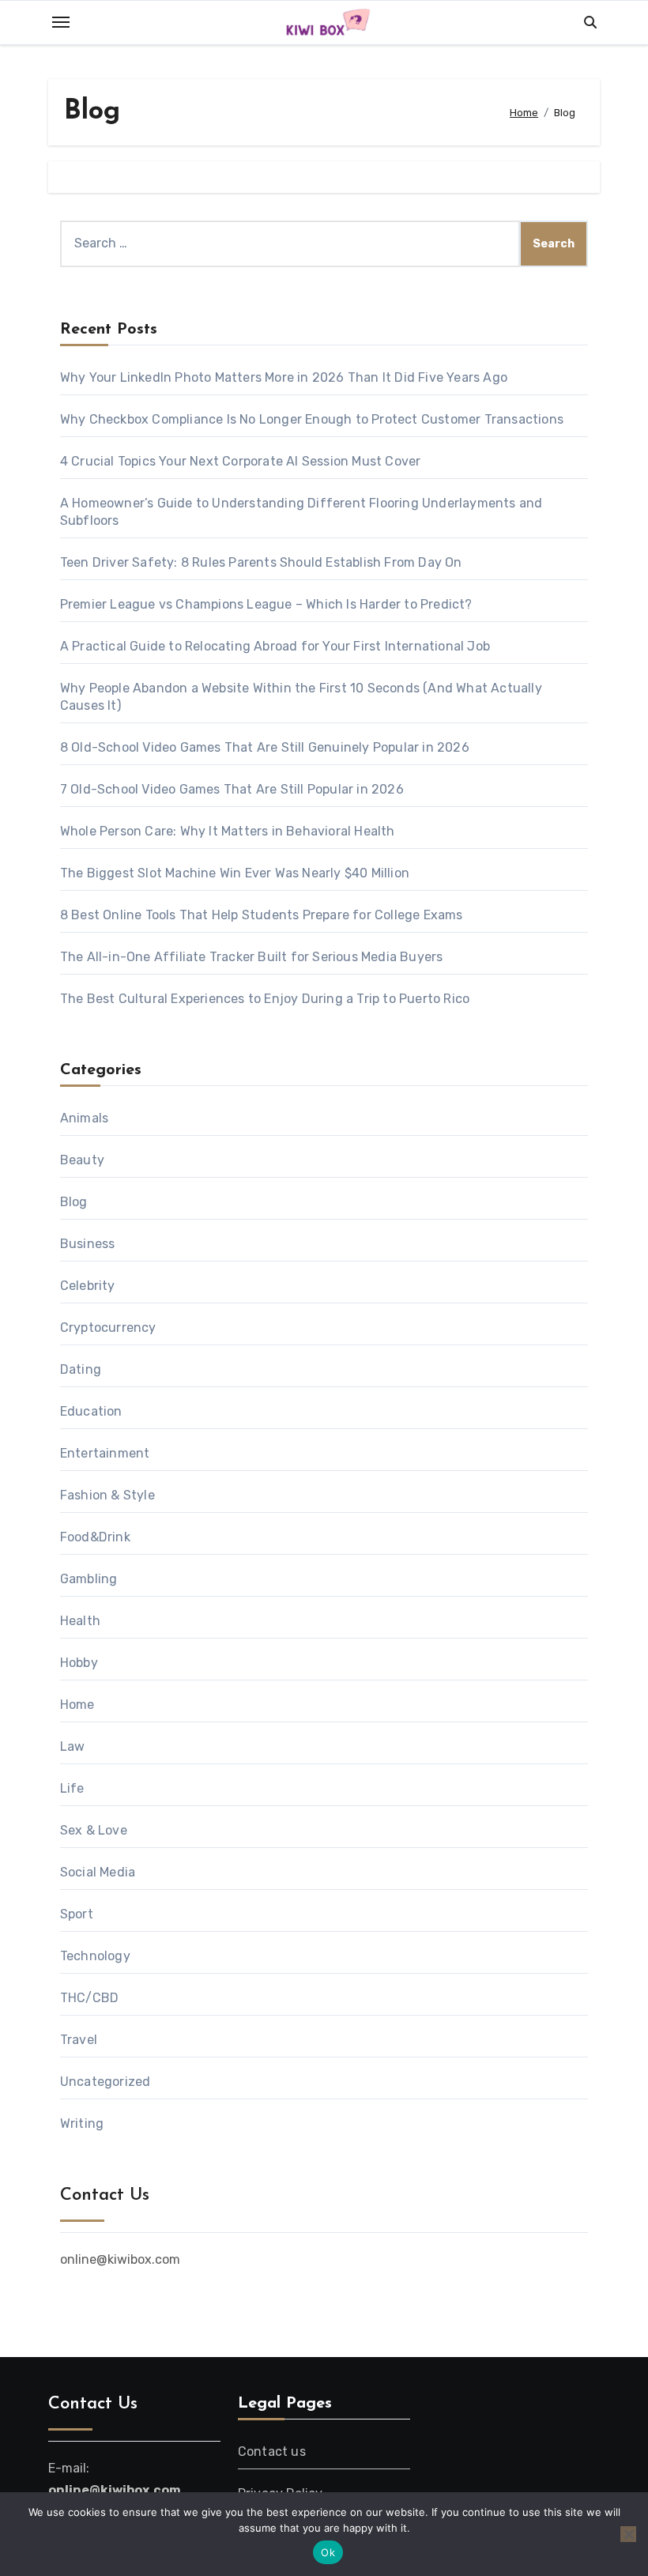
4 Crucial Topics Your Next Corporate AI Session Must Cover (241, 461)
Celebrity (88, 1286)
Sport (77, 1914)
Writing (82, 2123)
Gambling (89, 1579)
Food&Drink (95, 1537)
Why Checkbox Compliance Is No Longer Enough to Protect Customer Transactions (312, 419)
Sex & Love (94, 1830)
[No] (628, 2534)
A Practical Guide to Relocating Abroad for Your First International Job (275, 646)
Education (91, 1411)
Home (77, 1705)
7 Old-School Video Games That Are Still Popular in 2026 (232, 789)
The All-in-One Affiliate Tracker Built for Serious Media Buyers (252, 957)
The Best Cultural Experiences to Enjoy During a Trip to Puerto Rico (265, 999)
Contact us (272, 2452)
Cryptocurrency (108, 1328)
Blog (74, 1202)
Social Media (98, 1872)
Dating (81, 1369)
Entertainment (105, 1453)
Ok (328, 2552)
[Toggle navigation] (61, 22)
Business (88, 1244)
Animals (84, 1118)
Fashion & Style (107, 1495)
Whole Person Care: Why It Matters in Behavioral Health (228, 831)
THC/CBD (89, 1998)
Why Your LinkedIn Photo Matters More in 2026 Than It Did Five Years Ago (285, 377)
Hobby (79, 1663)
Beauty (82, 1160)
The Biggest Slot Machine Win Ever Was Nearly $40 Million (235, 873)
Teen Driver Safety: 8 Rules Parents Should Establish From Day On (261, 562)
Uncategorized (105, 2082)
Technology (95, 1956)
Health (80, 1621)
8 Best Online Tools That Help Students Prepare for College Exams (262, 915)
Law (73, 1746)
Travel (79, 2040)
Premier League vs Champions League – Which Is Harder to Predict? (266, 604)
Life (72, 1788)
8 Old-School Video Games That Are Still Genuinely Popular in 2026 (265, 747)
